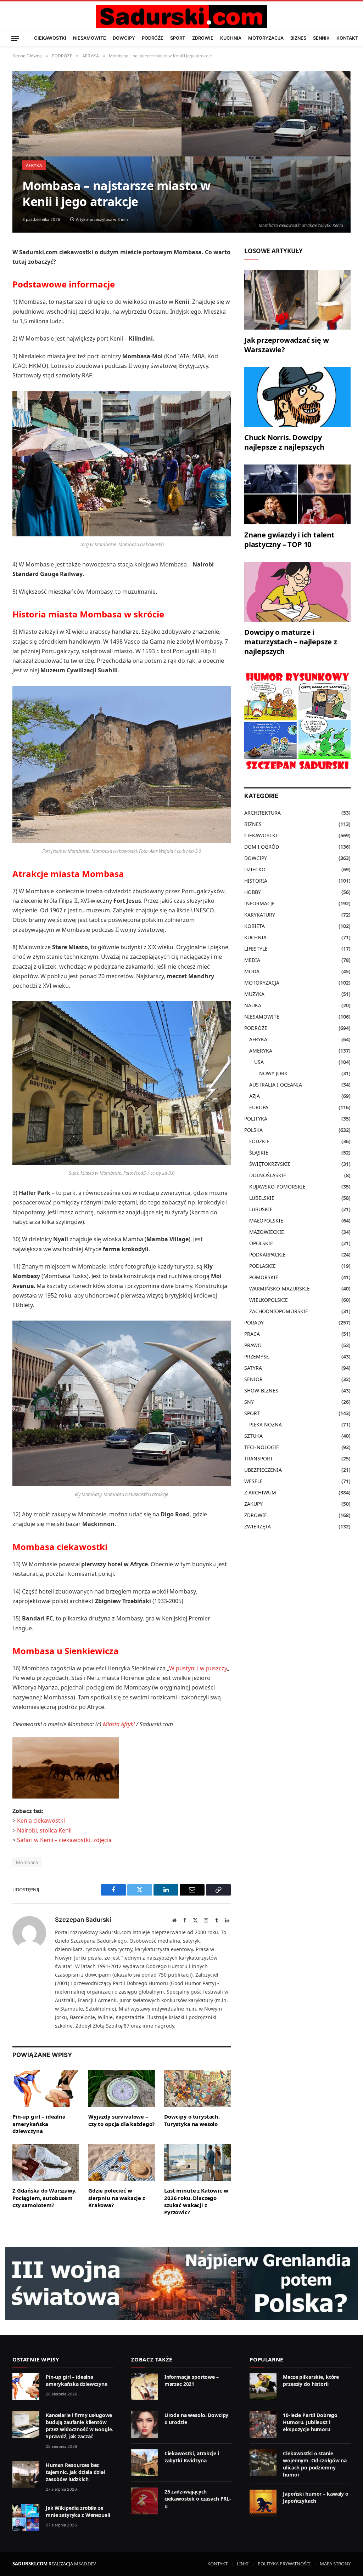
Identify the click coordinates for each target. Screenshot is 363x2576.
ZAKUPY (253, 1504)
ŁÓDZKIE (259, 1141)
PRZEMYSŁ (256, 1357)
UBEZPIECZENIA (263, 1470)
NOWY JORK (273, 1073)
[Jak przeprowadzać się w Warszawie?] (297, 300)
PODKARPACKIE (267, 1255)
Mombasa (27, 1862)
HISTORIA (256, 881)
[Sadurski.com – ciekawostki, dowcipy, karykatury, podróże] (181, 16)
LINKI (243, 2564)
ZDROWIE (203, 38)
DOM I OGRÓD (262, 847)
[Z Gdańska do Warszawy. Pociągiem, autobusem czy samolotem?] (46, 2162)
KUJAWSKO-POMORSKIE (277, 1187)
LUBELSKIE (262, 1198)
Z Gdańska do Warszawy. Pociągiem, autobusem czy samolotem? (44, 2198)
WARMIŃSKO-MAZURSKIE (280, 1289)
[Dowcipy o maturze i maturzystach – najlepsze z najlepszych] (297, 592)
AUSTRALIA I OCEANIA (276, 1085)
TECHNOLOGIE (262, 1447)
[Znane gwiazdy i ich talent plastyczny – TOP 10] (297, 494)
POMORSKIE (264, 1277)
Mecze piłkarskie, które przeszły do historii (311, 2380)
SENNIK (321, 38)
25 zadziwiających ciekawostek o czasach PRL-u (198, 2499)
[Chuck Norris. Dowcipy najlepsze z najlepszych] (297, 397)
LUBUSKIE (261, 1209)
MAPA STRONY (335, 2564)
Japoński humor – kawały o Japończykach (316, 2497)
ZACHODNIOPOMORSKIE (279, 1311)
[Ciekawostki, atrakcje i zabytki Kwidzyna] (145, 2463)
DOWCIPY (124, 38)
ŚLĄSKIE (259, 1153)
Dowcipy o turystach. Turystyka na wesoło (192, 2120)
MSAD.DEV (85, 2564)
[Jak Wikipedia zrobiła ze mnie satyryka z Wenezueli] (26, 2517)
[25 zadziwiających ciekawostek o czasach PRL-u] (145, 2501)
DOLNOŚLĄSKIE (268, 1175)
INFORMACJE (259, 903)
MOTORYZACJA (266, 38)
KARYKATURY (260, 915)
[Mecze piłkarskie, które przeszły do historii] (263, 2386)
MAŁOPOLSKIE (266, 1221)
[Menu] (15, 38)
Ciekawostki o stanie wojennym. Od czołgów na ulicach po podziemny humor (315, 2464)
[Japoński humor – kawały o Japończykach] (263, 2503)
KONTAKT (347, 38)
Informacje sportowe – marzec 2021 (192, 2380)
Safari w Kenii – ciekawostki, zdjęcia (64, 1840)
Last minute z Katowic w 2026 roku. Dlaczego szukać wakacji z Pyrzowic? (196, 2201)
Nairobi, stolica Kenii (44, 1830)
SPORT (178, 38)
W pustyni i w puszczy (198, 1668)
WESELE (253, 1481)
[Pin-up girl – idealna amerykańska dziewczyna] (46, 2089)
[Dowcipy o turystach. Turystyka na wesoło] (197, 2089)
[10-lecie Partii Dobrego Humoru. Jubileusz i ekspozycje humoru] (263, 2424)
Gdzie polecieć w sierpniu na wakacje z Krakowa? (117, 2198)
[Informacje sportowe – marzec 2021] (145, 2386)
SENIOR (253, 1379)
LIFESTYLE (256, 949)
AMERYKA (261, 1051)
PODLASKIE (263, 1266)
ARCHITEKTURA (263, 813)
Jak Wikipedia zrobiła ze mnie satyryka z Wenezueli (78, 2511)
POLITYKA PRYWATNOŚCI (284, 2564)
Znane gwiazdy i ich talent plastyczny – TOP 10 (289, 540)
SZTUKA (253, 1436)
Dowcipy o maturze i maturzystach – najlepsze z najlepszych (291, 642)
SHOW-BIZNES (261, 1390)
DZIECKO (255, 869)
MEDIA (252, 960)
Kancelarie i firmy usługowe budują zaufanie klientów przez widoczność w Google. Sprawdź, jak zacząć (79, 2426)
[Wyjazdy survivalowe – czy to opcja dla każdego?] (122, 2089)
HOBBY (253, 892)
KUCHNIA (231, 38)
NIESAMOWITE (90, 38)
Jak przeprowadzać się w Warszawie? (286, 345)
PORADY (254, 1323)
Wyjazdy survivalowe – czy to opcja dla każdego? (121, 2120)
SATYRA (253, 1368)
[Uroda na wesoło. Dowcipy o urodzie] (145, 2424)
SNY (249, 1402)
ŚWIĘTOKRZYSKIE (270, 1164)
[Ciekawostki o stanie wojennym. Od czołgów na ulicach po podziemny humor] (263, 2463)
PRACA (252, 1334)
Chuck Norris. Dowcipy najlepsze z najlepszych (284, 442)
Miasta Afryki (119, 1724)
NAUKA (253, 1005)
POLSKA (253, 1130)
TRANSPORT (259, 1458)
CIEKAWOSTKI (50, 38)
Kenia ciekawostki (41, 1820)
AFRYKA (34, 165)
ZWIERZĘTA (258, 1526)
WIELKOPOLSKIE (269, 1300)
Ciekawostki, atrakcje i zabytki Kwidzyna (192, 2457)
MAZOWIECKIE (267, 1232)
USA (259, 1062)
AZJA (255, 1096)
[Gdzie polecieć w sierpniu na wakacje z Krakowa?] (122, 2162)
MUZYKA (254, 994)
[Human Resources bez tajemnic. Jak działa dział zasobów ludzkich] (26, 2474)
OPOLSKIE (261, 1243)
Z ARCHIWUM (260, 1492)
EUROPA (259, 1107)
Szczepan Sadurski (83, 1920)
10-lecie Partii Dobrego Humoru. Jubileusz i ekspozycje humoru (310, 2422)
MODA (252, 971)
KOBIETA (255, 926)
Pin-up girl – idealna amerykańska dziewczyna (39, 2124)
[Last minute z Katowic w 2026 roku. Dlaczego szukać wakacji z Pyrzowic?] (197, 2162)
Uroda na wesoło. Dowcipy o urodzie (197, 2419)
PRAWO (253, 1345)
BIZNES (298, 38)
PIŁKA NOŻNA (266, 1424)
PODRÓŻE (153, 38)
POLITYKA (256, 1119)
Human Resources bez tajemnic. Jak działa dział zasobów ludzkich (75, 2472)
